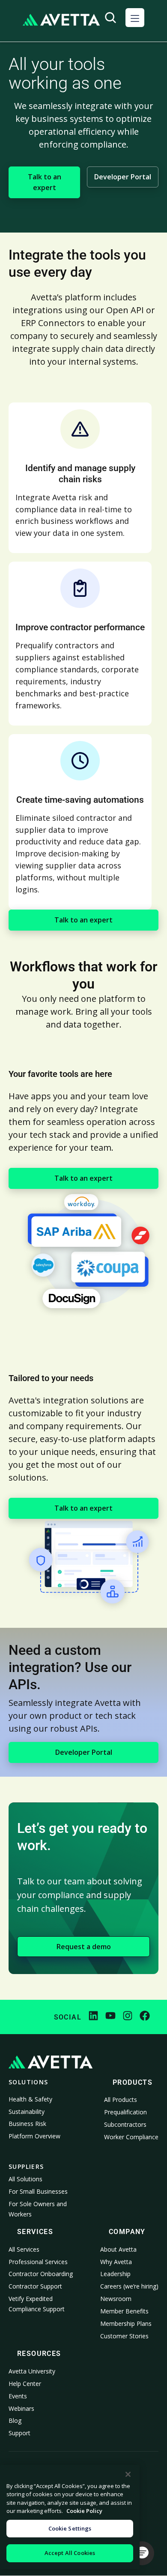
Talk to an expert (45, 182)
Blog (15, 2420)
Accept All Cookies (70, 2553)
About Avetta (118, 2249)
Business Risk (27, 2124)
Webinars (21, 2408)
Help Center (25, 2384)
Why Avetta (116, 2262)
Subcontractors (125, 2124)
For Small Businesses (38, 2191)
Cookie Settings (70, 2528)
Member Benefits (124, 2311)
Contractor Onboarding (41, 2274)
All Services (24, 2249)
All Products (121, 2100)
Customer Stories (124, 2336)
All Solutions (25, 2179)
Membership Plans (126, 2324)
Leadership (115, 2274)
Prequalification (125, 2112)
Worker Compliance (131, 2137)
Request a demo (84, 1947)
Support (19, 2433)
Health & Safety (30, 2099)
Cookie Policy (84, 2511)
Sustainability (27, 2112)
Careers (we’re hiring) (129, 2286)
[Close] (128, 2474)
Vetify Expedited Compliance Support (37, 2304)
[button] (135, 18)
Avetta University (32, 2371)
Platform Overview (34, 2136)
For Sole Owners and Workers (38, 2209)
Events (18, 2396)
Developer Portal (123, 177)
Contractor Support (35, 2286)
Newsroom (116, 2299)
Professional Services (38, 2262)
